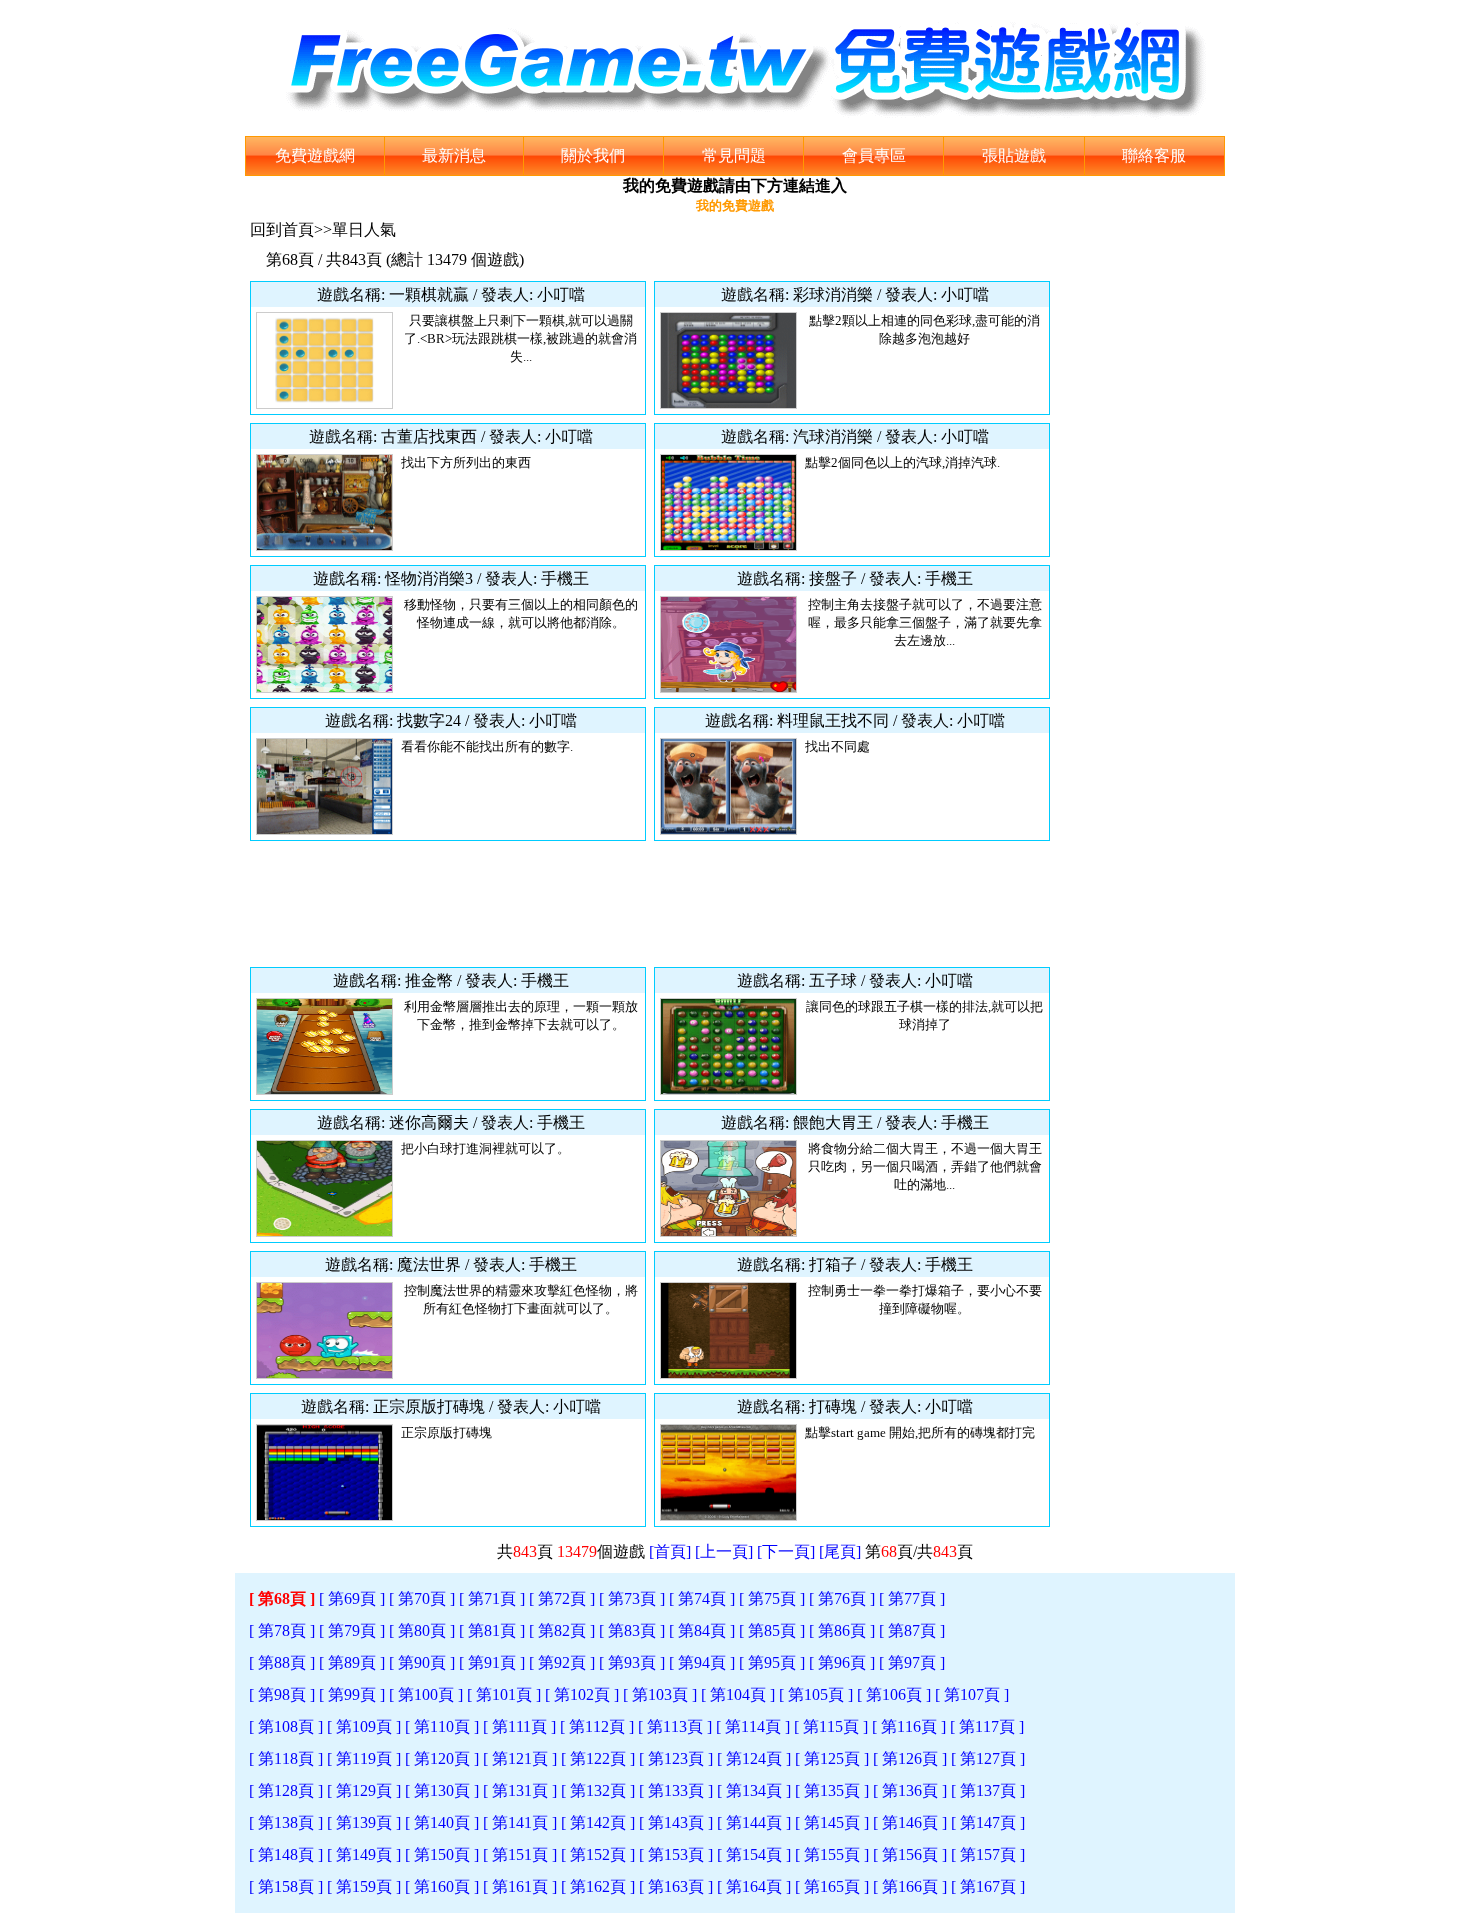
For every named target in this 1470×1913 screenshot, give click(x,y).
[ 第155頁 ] (832, 1854)
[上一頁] (724, 1551)
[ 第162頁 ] (598, 1886)
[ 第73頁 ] (632, 1598)
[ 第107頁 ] (972, 1694)
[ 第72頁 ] (562, 1598)
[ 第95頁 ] (772, 1662)
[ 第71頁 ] (492, 1598)
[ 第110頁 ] (442, 1726)
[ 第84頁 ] (702, 1630)
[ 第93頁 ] (632, 1662)
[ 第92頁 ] (562, 1662)
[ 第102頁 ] (582, 1694)
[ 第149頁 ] (364, 1854)
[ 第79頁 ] (352, 1630)
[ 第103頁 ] (660, 1694)
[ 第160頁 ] (442, 1886)
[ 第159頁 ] (364, 1886)
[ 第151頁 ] (520, 1854)
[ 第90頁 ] (422, 1662)
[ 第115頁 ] (831, 1726)
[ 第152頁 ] (598, 1854)
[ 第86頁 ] (842, 1630)
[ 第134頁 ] (754, 1790)
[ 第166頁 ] (910, 1886)
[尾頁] (840, 1551)
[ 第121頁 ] (520, 1758)
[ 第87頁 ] (912, 1630)
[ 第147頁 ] (988, 1822)
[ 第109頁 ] (364, 1726)
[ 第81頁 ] (492, 1630)
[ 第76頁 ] (842, 1598)
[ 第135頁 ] (832, 1790)
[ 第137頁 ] (988, 1790)
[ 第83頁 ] (632, 1630)
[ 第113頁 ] (675, 1726)
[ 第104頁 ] (738, 1694)
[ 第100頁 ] (426, 1694)
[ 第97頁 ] (912, 1662)
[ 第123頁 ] (676, 1758)
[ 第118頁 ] (286, 1758)
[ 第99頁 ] (352, 1694)
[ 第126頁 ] (910, 1758)
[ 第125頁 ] (832, 1758)
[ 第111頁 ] (519, 1726)
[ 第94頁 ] (702, 1662)
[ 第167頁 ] (988, 1886)
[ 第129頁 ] (364, 1790)
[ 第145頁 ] (832, 1822)
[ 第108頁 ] (286, 1726)
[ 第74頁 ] (702, 1598)
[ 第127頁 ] (988, 1758)
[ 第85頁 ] (772, 1630)
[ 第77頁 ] (912, 1598)
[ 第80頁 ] (422, 1630)
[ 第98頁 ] (282, 1694)
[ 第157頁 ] (988, 1854)
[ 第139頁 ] (364, 1822)
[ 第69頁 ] (352, 1598)
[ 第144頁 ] (754, 1822)
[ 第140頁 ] (442, 1822)
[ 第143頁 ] (676, 1822)
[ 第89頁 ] (352, 1662)
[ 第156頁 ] (910, 1854)
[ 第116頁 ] (909, 1726)
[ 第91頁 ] (492, 1662)
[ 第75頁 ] (772, 1598)
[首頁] (670, 1551)
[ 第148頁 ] (286, 1854)
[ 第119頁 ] (364, 1758)
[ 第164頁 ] (754, 1886)
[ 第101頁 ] (504, 1694)
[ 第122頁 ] (598, 1758)
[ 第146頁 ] (910, 1822)
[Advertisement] (650, 904)
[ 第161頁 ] (520, 1886)
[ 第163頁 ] (676, 1886)
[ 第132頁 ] (598, 1790)
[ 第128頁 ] (286, 1790)
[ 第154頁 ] (754, 1854)
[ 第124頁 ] (754, 1758)
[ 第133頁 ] (676, 1790)
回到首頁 (282, 229)
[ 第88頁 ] (282, 1662)
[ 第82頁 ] (562, 1630)
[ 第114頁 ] (753, 1726)
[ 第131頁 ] (520, 1790)
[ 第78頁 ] (282, 1630)
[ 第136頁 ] (910, 1790)
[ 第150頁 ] (442, 1854)
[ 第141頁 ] (520, 1822)
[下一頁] (786, 1551)
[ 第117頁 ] (987, 1726)
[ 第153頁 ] (676, 1854)
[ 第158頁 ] (286, 1886)
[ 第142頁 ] (598, 1822)
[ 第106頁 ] (894, 1694)
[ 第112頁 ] (597, 1726)
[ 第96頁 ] (842, 1662)
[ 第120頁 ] (442, 1758)
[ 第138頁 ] (286, 1822)
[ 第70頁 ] (422, 1598)
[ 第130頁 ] (442, 1790)
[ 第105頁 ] (816, 1694)
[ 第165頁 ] (832, 1886)
